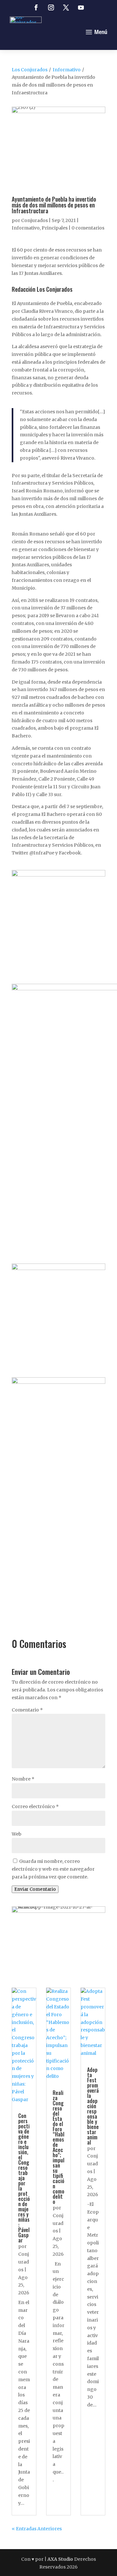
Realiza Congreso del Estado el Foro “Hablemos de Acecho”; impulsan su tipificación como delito (58, 2147)
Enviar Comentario (35, 1889)
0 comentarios (88, 228)
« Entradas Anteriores (37, 2529)
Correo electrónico (35, 1806)
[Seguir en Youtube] (81, 7)
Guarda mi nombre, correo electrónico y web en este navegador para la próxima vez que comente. (53, 1869)
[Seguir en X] (66, 7)
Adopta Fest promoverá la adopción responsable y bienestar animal (93, 2106)
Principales (55, 228)
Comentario (27, 1710)
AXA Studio (61, 2559)
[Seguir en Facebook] (36, 7)
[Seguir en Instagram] (51, 7)
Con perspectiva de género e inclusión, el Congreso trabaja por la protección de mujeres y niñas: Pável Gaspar (24, 2178)
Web (17, 1834)
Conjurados (34, 220)
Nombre (23, 1779)
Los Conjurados (30, 70)
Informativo (67, 70)
